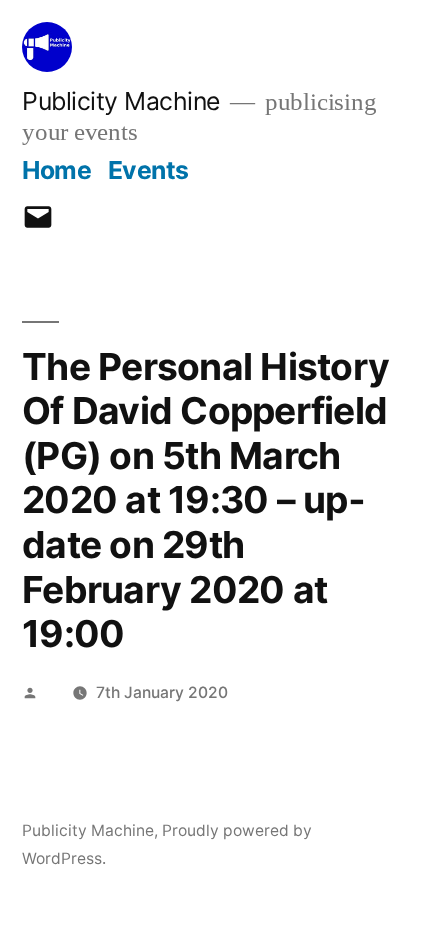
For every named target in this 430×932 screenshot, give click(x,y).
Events (148, 170)
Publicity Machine (121, 101)
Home (56, 170)
